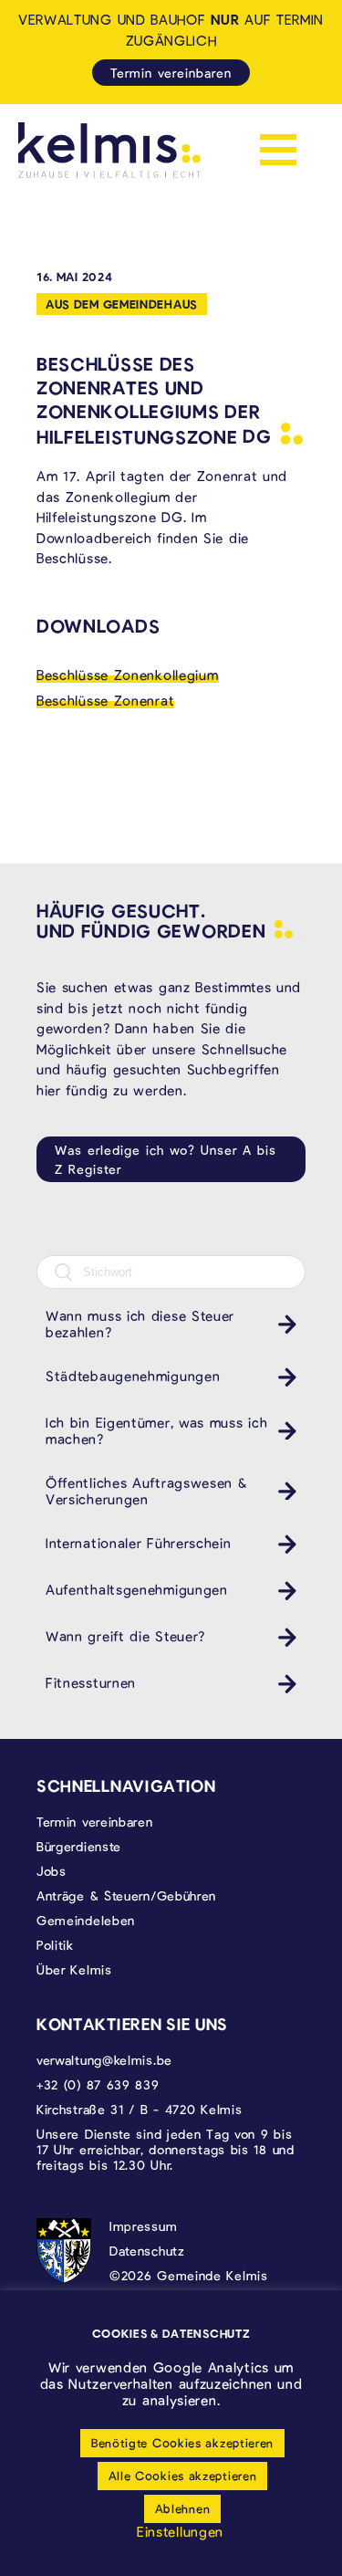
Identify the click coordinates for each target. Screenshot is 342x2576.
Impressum (143, 2226)
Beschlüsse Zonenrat (105, 700)
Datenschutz (147, 2251)
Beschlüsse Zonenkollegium (128, 675)
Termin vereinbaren (171, 73)
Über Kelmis (74, 1969)
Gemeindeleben (86, 1920)
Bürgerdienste (79, 1846)
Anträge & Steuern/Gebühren (126, 1895)
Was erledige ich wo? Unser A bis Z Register (166, 1159)
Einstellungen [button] (180, 2531)
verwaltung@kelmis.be (104, 2060)
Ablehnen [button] (183, 2508)
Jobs (52, 1871)
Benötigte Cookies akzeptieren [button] (182, 2443)
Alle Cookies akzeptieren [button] (183, 2476)
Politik (55, 1945)
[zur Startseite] (109, 150)
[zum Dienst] (283, 1324)
